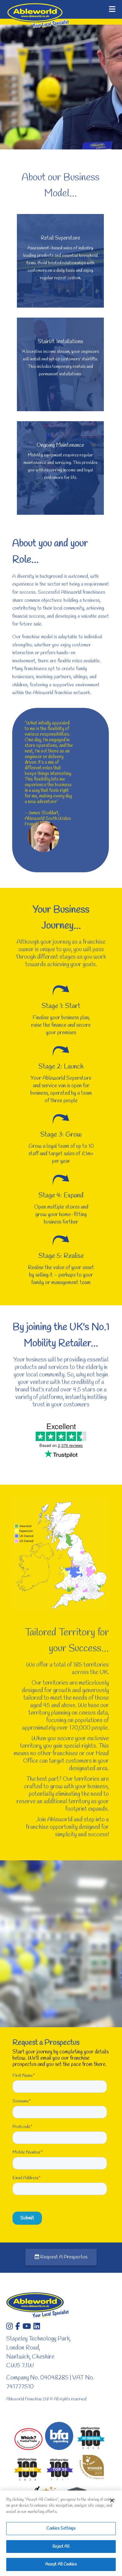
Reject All (61, 2547)
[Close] (112, 2501)
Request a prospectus (63, 2257)
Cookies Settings (61, 2528)
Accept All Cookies (61, 2564)
